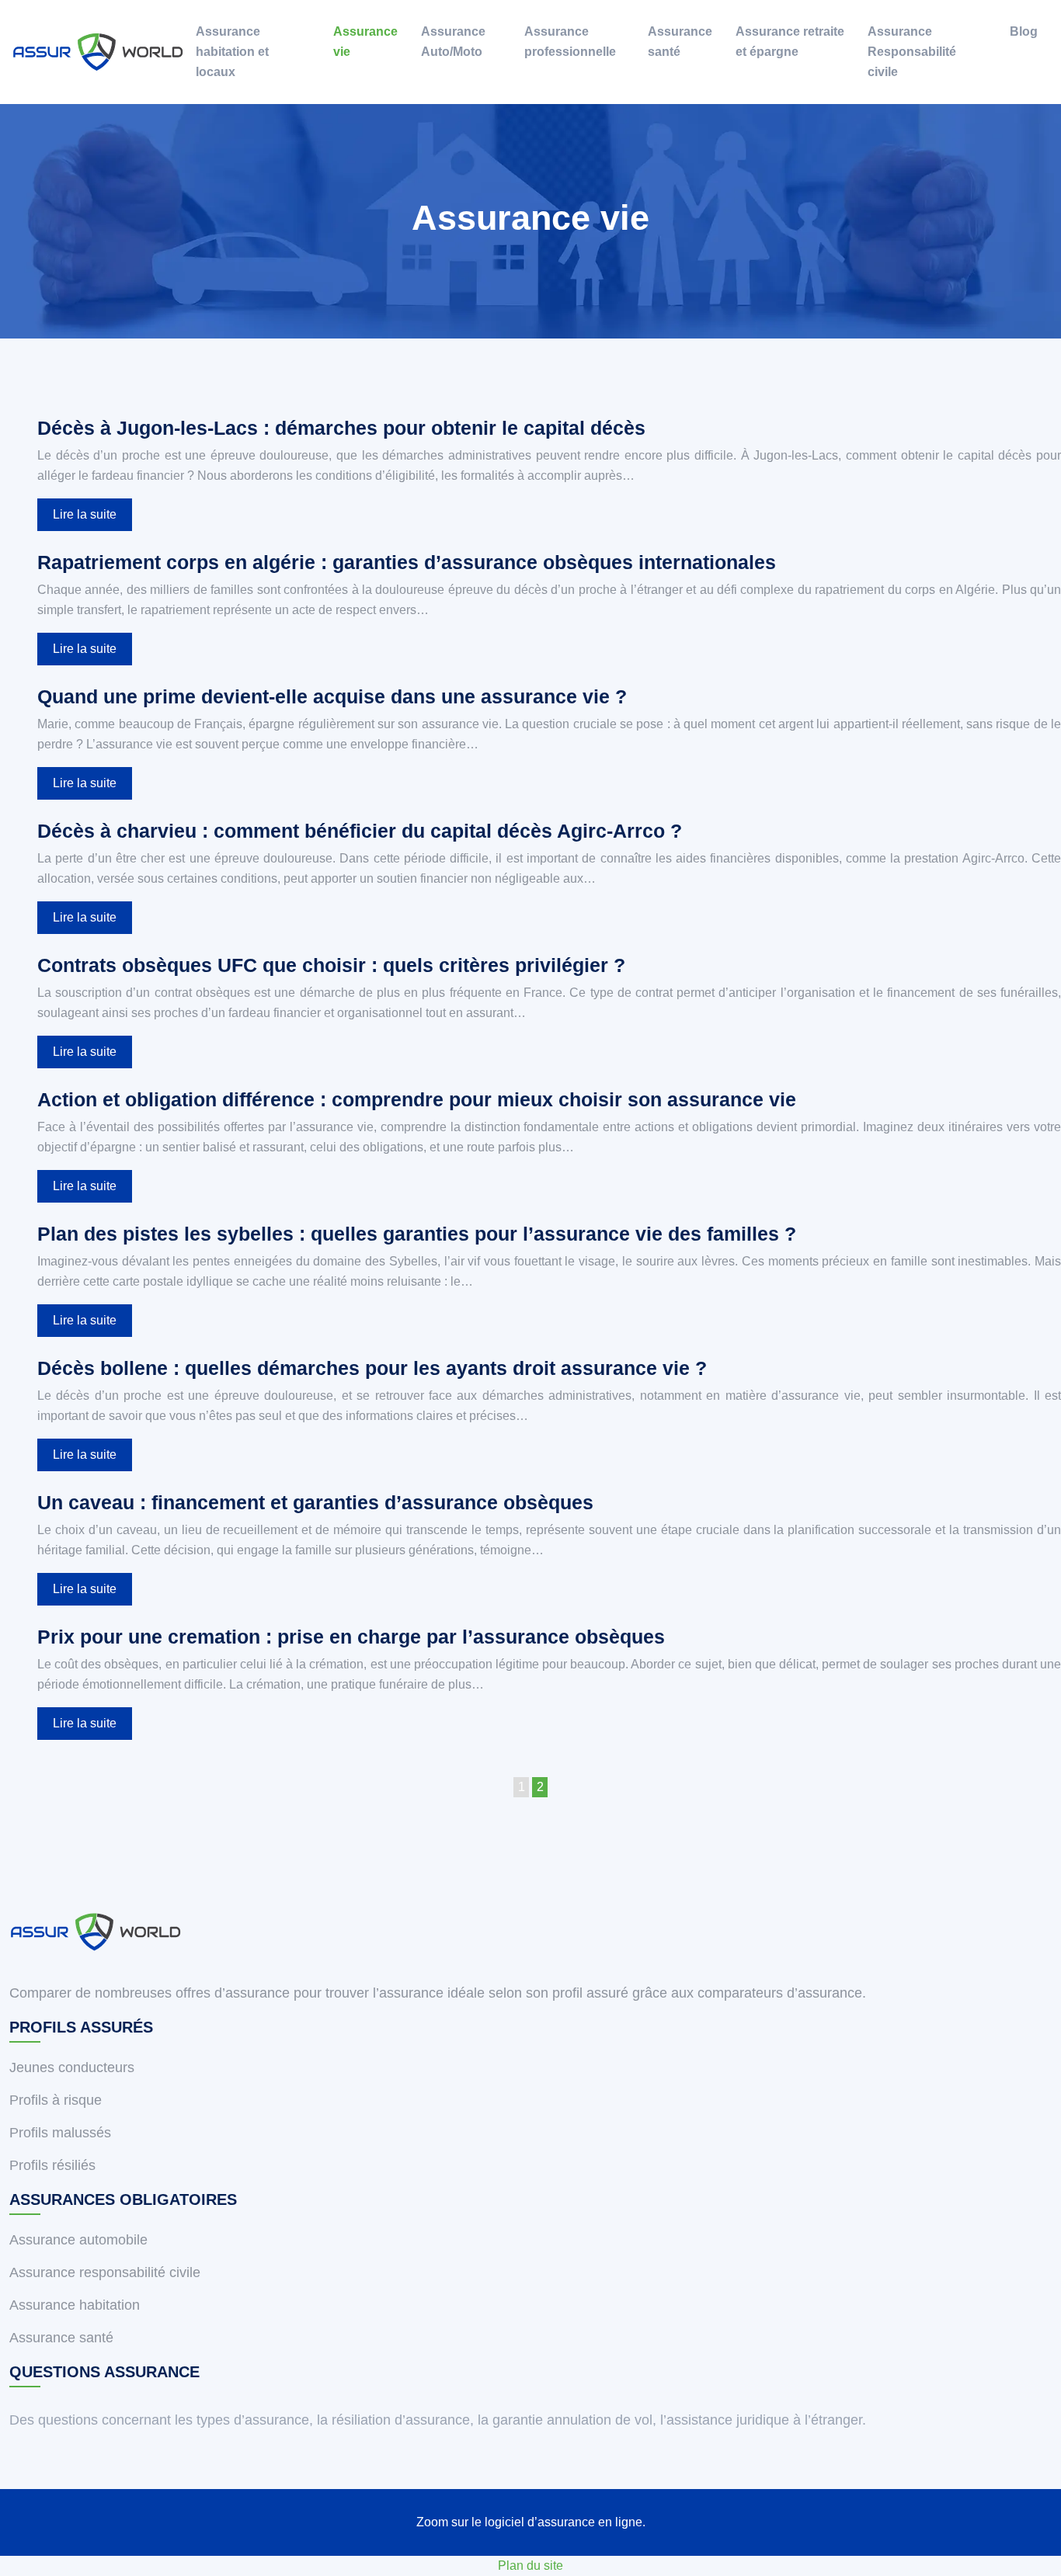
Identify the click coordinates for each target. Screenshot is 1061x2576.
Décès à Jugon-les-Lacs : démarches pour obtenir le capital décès (341, 428)
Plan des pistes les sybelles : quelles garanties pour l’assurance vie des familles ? (417, 1234)
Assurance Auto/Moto (453, 42)
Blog (1024, 31)
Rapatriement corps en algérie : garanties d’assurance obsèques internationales (407, 562)
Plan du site (530, 2566)
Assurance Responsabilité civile (912, 52)
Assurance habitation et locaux (232, 52)
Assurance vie (365, 42)
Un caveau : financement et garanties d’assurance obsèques (315, 1502)
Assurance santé (680, 42)
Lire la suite (85, 514)
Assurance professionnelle (570, 42)
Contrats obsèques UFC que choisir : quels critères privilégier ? (331, 965)
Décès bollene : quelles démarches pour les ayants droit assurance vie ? (372, 1368)
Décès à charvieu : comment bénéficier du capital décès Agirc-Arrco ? (360, 831)
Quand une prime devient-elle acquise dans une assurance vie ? (332, 696)
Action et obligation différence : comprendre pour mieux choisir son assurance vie (417, 1099)
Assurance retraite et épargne (790, 42)
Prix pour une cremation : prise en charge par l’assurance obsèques (351, 1637)
